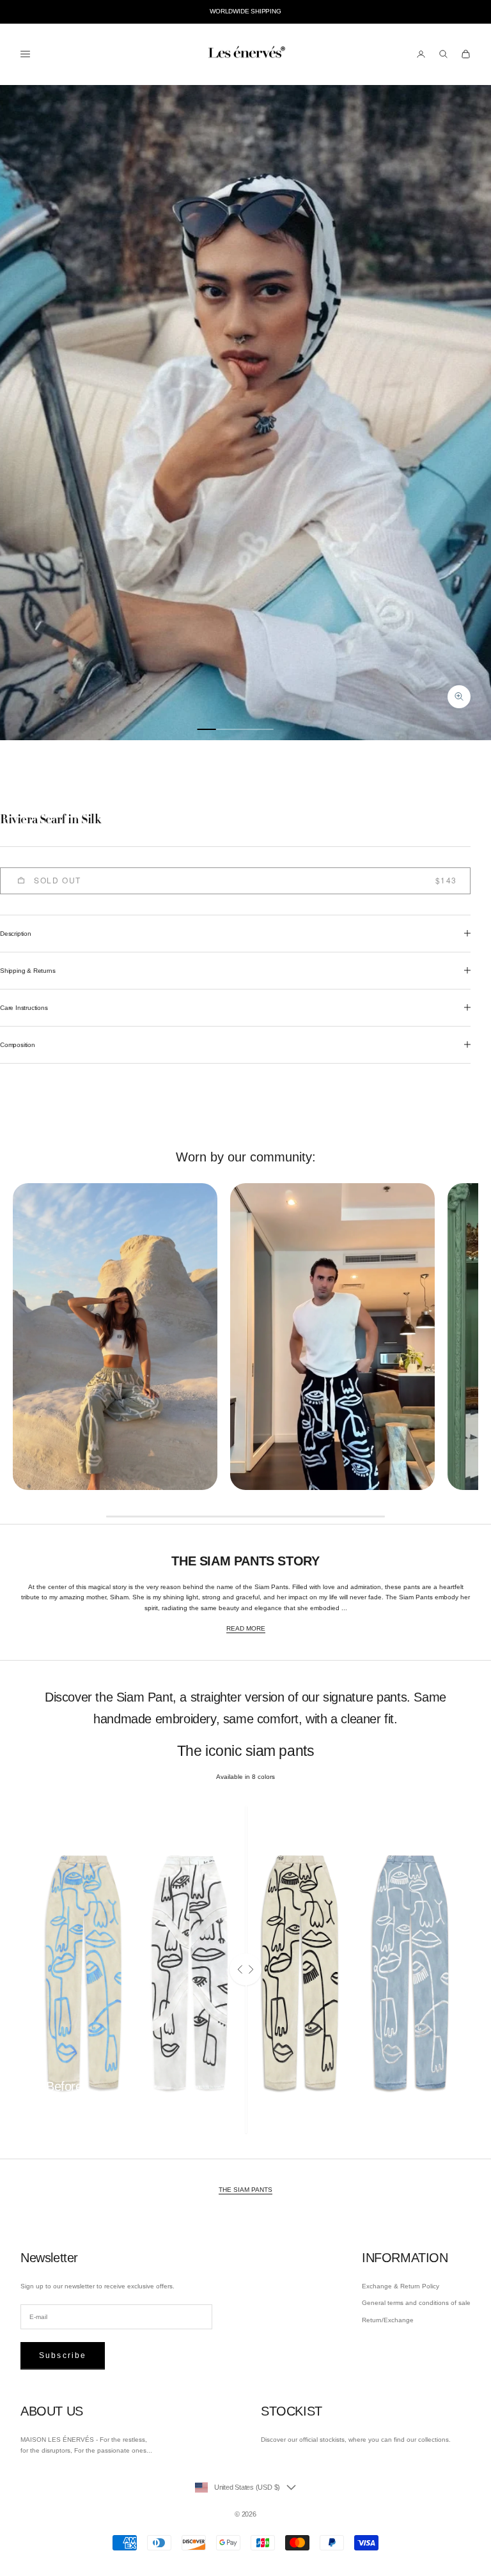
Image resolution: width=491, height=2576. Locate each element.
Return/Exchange (388, 2320)
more (53, 2107)
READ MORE (246, 1628)
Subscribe (63, 2355)
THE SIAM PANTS (245, 2190)
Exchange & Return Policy (401, 2286)
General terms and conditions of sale (416, 2303)
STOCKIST (292, 2411)
